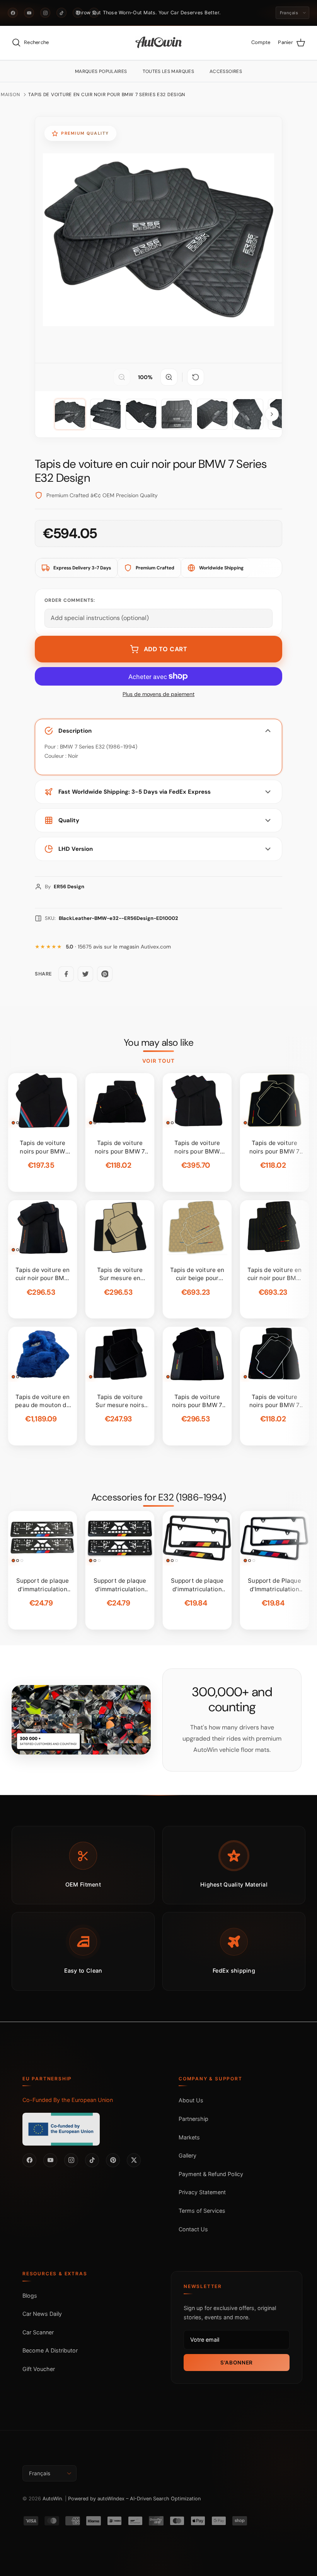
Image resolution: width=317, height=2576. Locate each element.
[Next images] (272, 414)
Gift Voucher (39, 2369)
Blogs (30, 2296)
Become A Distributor (50, 2350)
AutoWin (52, 2499)
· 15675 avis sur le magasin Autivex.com (118, 947)
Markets (189, 2137)
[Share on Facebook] (66, 974)
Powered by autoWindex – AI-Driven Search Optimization (134, 2499)
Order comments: (70, 600)
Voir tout (159, 1061)
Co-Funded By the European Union (68, 2100)
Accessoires (226, 71)
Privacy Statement (202, 2192)
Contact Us (193, 2229)
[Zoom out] (122, 377)
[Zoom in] (169, 377)
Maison (10, 95)
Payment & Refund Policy (211, 2174)
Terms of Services (202, 2211)
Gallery (187, 2155)
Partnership (193, 2119)
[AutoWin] (159, 43)
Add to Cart (166, 649)
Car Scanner (38, 2332)
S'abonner (237, 2363)
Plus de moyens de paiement (158, 694)
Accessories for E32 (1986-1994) (159, 1497)
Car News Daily (42, 2314)
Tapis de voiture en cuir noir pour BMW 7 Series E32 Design (107, 95)
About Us (191, 2100)
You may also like (159, 1043)
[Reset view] (196, 377)
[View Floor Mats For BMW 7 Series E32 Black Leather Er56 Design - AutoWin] (70, 414)
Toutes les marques (169, 71)
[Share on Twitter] (85, 974)
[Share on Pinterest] (105, 974)
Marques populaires (101, 71)
